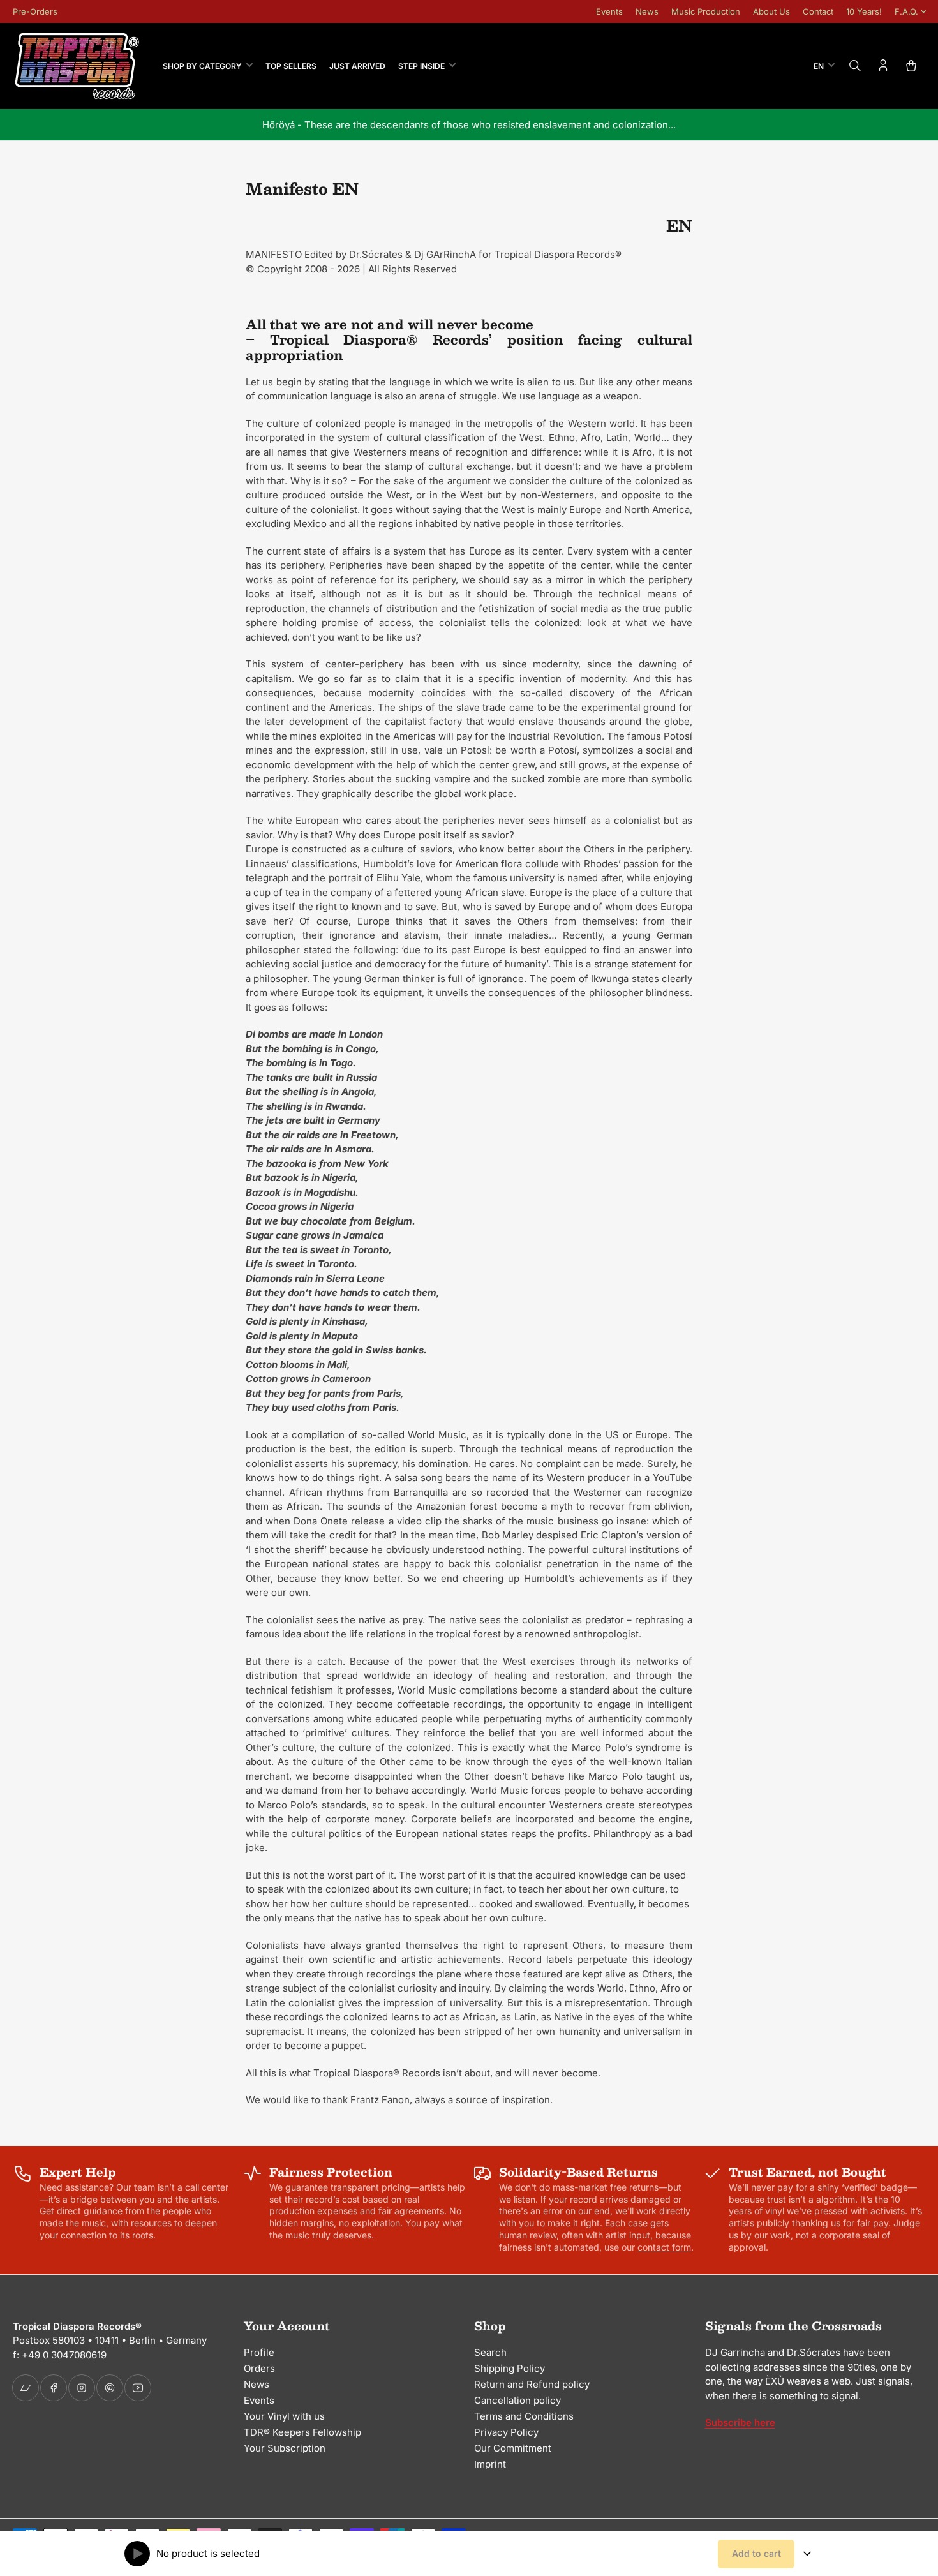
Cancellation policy (517, 2400)
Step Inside (421, 66)
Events (609, 11)
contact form (664, 2247)
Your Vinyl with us (284, 2416)
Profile (259, 2352)
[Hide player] (807, 2554)
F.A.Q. (906, 11)
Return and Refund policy (532, 2384)
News (647, 11)
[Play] (137, 2554)
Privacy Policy (506, 2432)
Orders (259, 2368)
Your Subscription (285, 2448)
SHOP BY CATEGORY (202, 66)
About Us (771, 11)
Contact (818, 11)
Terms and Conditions (524, 2416)
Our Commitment (513, 2448)
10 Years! (864, 11)
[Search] (855, 66)
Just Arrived (357, 66)
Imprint (490, 2464)
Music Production (706, 11)
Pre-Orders (35, 11)
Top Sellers (291, 66)
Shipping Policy (510, 2368)
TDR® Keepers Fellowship (302, 2432)
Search (490, 2352)
